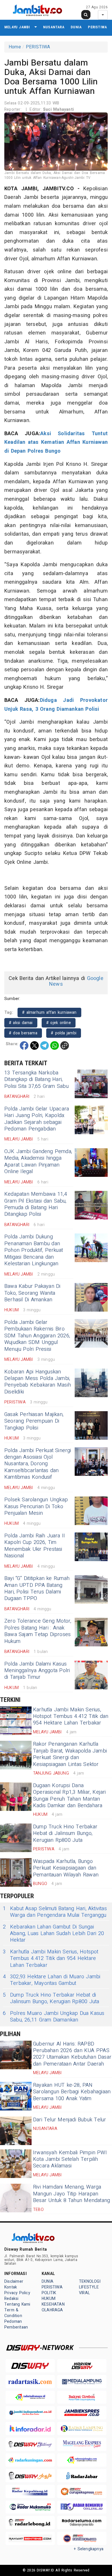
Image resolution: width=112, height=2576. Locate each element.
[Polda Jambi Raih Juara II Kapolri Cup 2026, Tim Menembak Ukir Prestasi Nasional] (91, 1547)
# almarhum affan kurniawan (49, 1012)
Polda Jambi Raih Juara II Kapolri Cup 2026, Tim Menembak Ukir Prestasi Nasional (35, 1546)
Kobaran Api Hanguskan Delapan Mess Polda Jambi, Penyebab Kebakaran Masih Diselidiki (38, 1382)
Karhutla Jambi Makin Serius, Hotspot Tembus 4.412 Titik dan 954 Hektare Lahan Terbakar (71, 1716)
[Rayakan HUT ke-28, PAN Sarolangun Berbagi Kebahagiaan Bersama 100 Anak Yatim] (16, 2096)
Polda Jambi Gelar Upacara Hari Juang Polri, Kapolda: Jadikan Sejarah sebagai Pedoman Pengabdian (37, 1119)
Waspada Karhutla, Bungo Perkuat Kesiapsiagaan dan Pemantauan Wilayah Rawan (66, 1868)
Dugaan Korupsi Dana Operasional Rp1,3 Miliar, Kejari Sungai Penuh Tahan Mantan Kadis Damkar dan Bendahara (69, 1796)
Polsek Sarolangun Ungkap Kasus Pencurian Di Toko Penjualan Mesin (36, 1506)
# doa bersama (23, 1033)
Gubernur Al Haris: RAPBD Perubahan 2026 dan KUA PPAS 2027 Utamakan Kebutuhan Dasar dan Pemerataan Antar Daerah (72, 2054)
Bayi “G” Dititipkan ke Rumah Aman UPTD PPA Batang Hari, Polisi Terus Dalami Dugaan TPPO (37, 1588)
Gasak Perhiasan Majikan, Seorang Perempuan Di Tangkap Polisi (34, 1421)
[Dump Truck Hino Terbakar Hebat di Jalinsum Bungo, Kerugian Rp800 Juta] (16, 1838)
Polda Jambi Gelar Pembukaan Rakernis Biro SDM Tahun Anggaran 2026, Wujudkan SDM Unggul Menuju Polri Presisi (37, 1336)
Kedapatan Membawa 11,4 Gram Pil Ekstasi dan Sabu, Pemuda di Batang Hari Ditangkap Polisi (36, 1204)
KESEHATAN (53, 2304)
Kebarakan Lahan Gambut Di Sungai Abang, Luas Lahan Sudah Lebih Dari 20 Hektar (53, 1934)
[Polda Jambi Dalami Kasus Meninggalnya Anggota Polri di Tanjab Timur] (91, 1675)
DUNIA (76, 27)
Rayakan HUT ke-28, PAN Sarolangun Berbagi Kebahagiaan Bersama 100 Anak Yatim (72, 2092)
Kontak (11, 2287)
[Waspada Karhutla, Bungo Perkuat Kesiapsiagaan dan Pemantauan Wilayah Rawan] (16, 1872)
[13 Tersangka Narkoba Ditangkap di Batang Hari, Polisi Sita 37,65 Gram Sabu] (91, 1084)
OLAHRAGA (52, 2310)
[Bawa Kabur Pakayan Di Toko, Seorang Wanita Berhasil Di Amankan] (91, 1297)
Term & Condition (13, 2313)
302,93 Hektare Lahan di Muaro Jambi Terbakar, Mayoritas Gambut (52, 1980)
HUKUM (49, 2299)
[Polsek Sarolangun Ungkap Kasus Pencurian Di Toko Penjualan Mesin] (91, 1511)
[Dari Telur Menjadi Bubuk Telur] (16, 2131)
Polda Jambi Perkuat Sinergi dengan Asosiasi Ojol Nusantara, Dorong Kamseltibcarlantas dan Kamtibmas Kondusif (38, 1464)
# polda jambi (64, 1033)
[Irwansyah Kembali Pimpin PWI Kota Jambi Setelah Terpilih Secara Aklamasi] (16, 2164)
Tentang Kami (17, 2304)
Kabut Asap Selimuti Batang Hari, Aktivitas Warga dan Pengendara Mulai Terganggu (55, 1912)
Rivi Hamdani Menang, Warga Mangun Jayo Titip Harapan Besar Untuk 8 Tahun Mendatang (72, 2194)
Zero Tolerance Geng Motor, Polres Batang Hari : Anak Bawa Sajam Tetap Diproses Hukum (38, 1631)
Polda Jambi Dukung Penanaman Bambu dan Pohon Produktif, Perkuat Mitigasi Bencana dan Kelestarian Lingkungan (34, 1250)
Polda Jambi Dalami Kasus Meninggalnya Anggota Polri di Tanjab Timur (37, 1671)
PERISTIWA (97, 27)
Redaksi (11, 2299)
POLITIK (49, 2293)
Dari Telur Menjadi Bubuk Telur (69, 2120)
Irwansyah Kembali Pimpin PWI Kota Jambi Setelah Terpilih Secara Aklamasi (70, 2159)
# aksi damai (21, 1023)
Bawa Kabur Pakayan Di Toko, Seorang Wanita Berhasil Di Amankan (32, 1293)
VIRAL (84, 2293)
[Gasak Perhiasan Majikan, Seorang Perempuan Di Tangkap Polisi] (91, 1425)
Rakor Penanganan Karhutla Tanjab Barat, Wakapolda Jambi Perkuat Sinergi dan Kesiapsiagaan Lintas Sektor (70, 1754)
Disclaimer (14, 2281)
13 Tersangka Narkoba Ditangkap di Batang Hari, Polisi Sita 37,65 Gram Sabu (36, 1080)
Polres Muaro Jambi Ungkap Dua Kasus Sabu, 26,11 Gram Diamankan (54, 2017)
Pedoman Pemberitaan (16, 2324)
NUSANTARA (54, 27)
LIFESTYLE (89, 2287)
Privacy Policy (17, 2293)
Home (15, 47)
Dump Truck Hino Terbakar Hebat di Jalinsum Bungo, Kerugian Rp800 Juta (65, 1834)
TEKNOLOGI (90, 2281)
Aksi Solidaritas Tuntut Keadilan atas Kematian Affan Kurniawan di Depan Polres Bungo (56, 442)
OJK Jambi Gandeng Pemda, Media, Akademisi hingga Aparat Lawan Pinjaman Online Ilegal (38, 1162)
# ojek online (59, 1023)
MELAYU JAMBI (17, 27)
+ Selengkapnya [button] (89, 2549)
